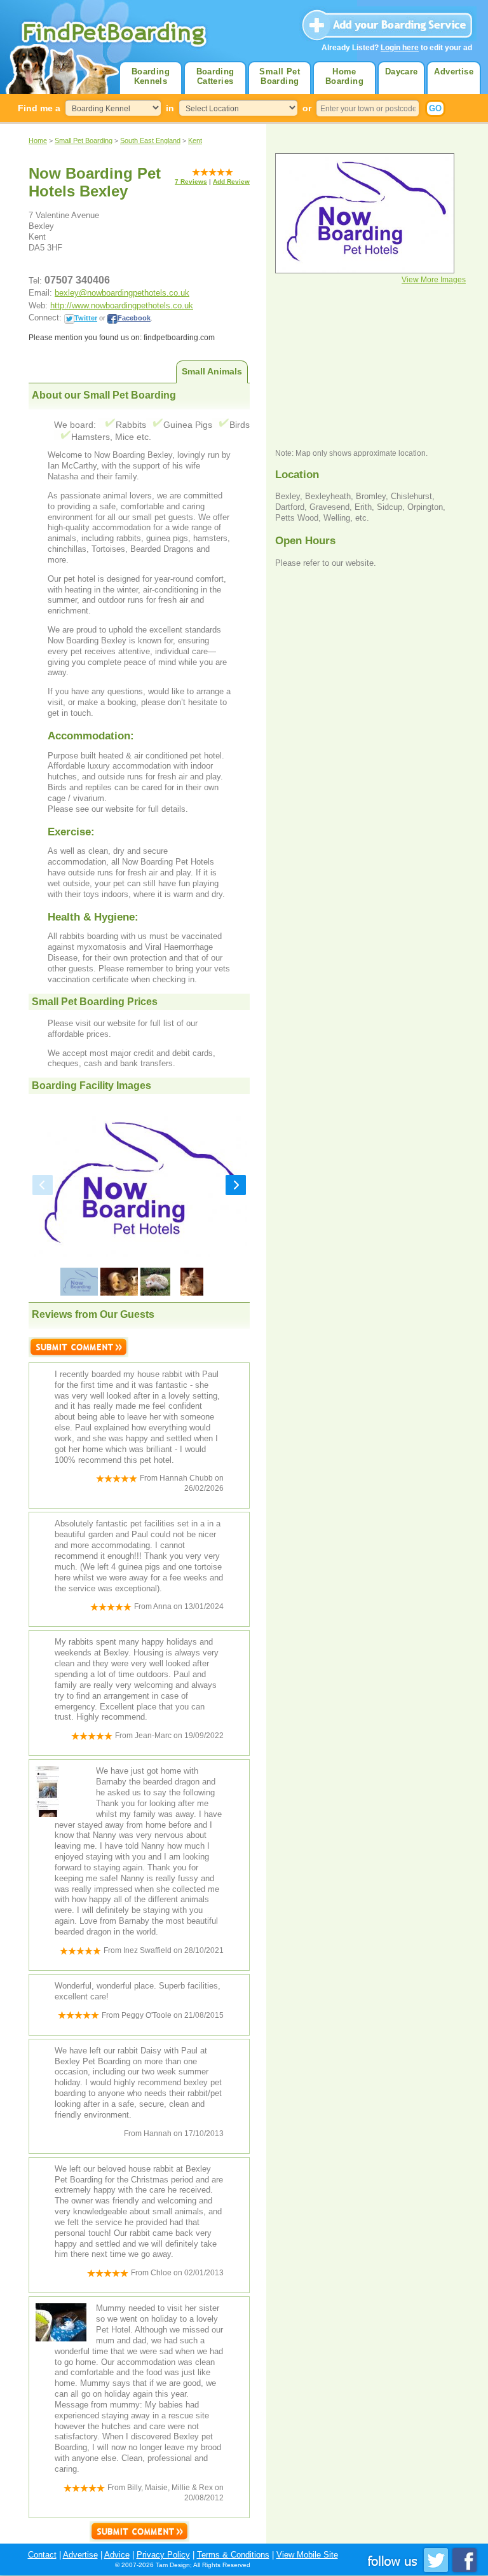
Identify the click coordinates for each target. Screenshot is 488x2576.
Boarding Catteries (215, 76)
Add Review (231, 182)
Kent (195, 140)
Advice (117, 2555)
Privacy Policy (163, 2555)
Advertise (454, 72)
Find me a (39, 108)
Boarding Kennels (151, 76)
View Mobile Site (307, 2555)
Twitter (86, 318)
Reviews (191, 182)
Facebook (134, 318)
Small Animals (212, 371)
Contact (42, 2555)
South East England (150, 140)
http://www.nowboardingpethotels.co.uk (122, 305)
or (307, 108)
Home (38, 140)
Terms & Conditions (233, 2555)
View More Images (434, 280)
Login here (400, 48)
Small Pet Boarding (280, 76)
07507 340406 (77, 280)
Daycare (402, 72)
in (170, 108)
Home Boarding (344, 76)
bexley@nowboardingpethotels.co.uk (122, 293)
